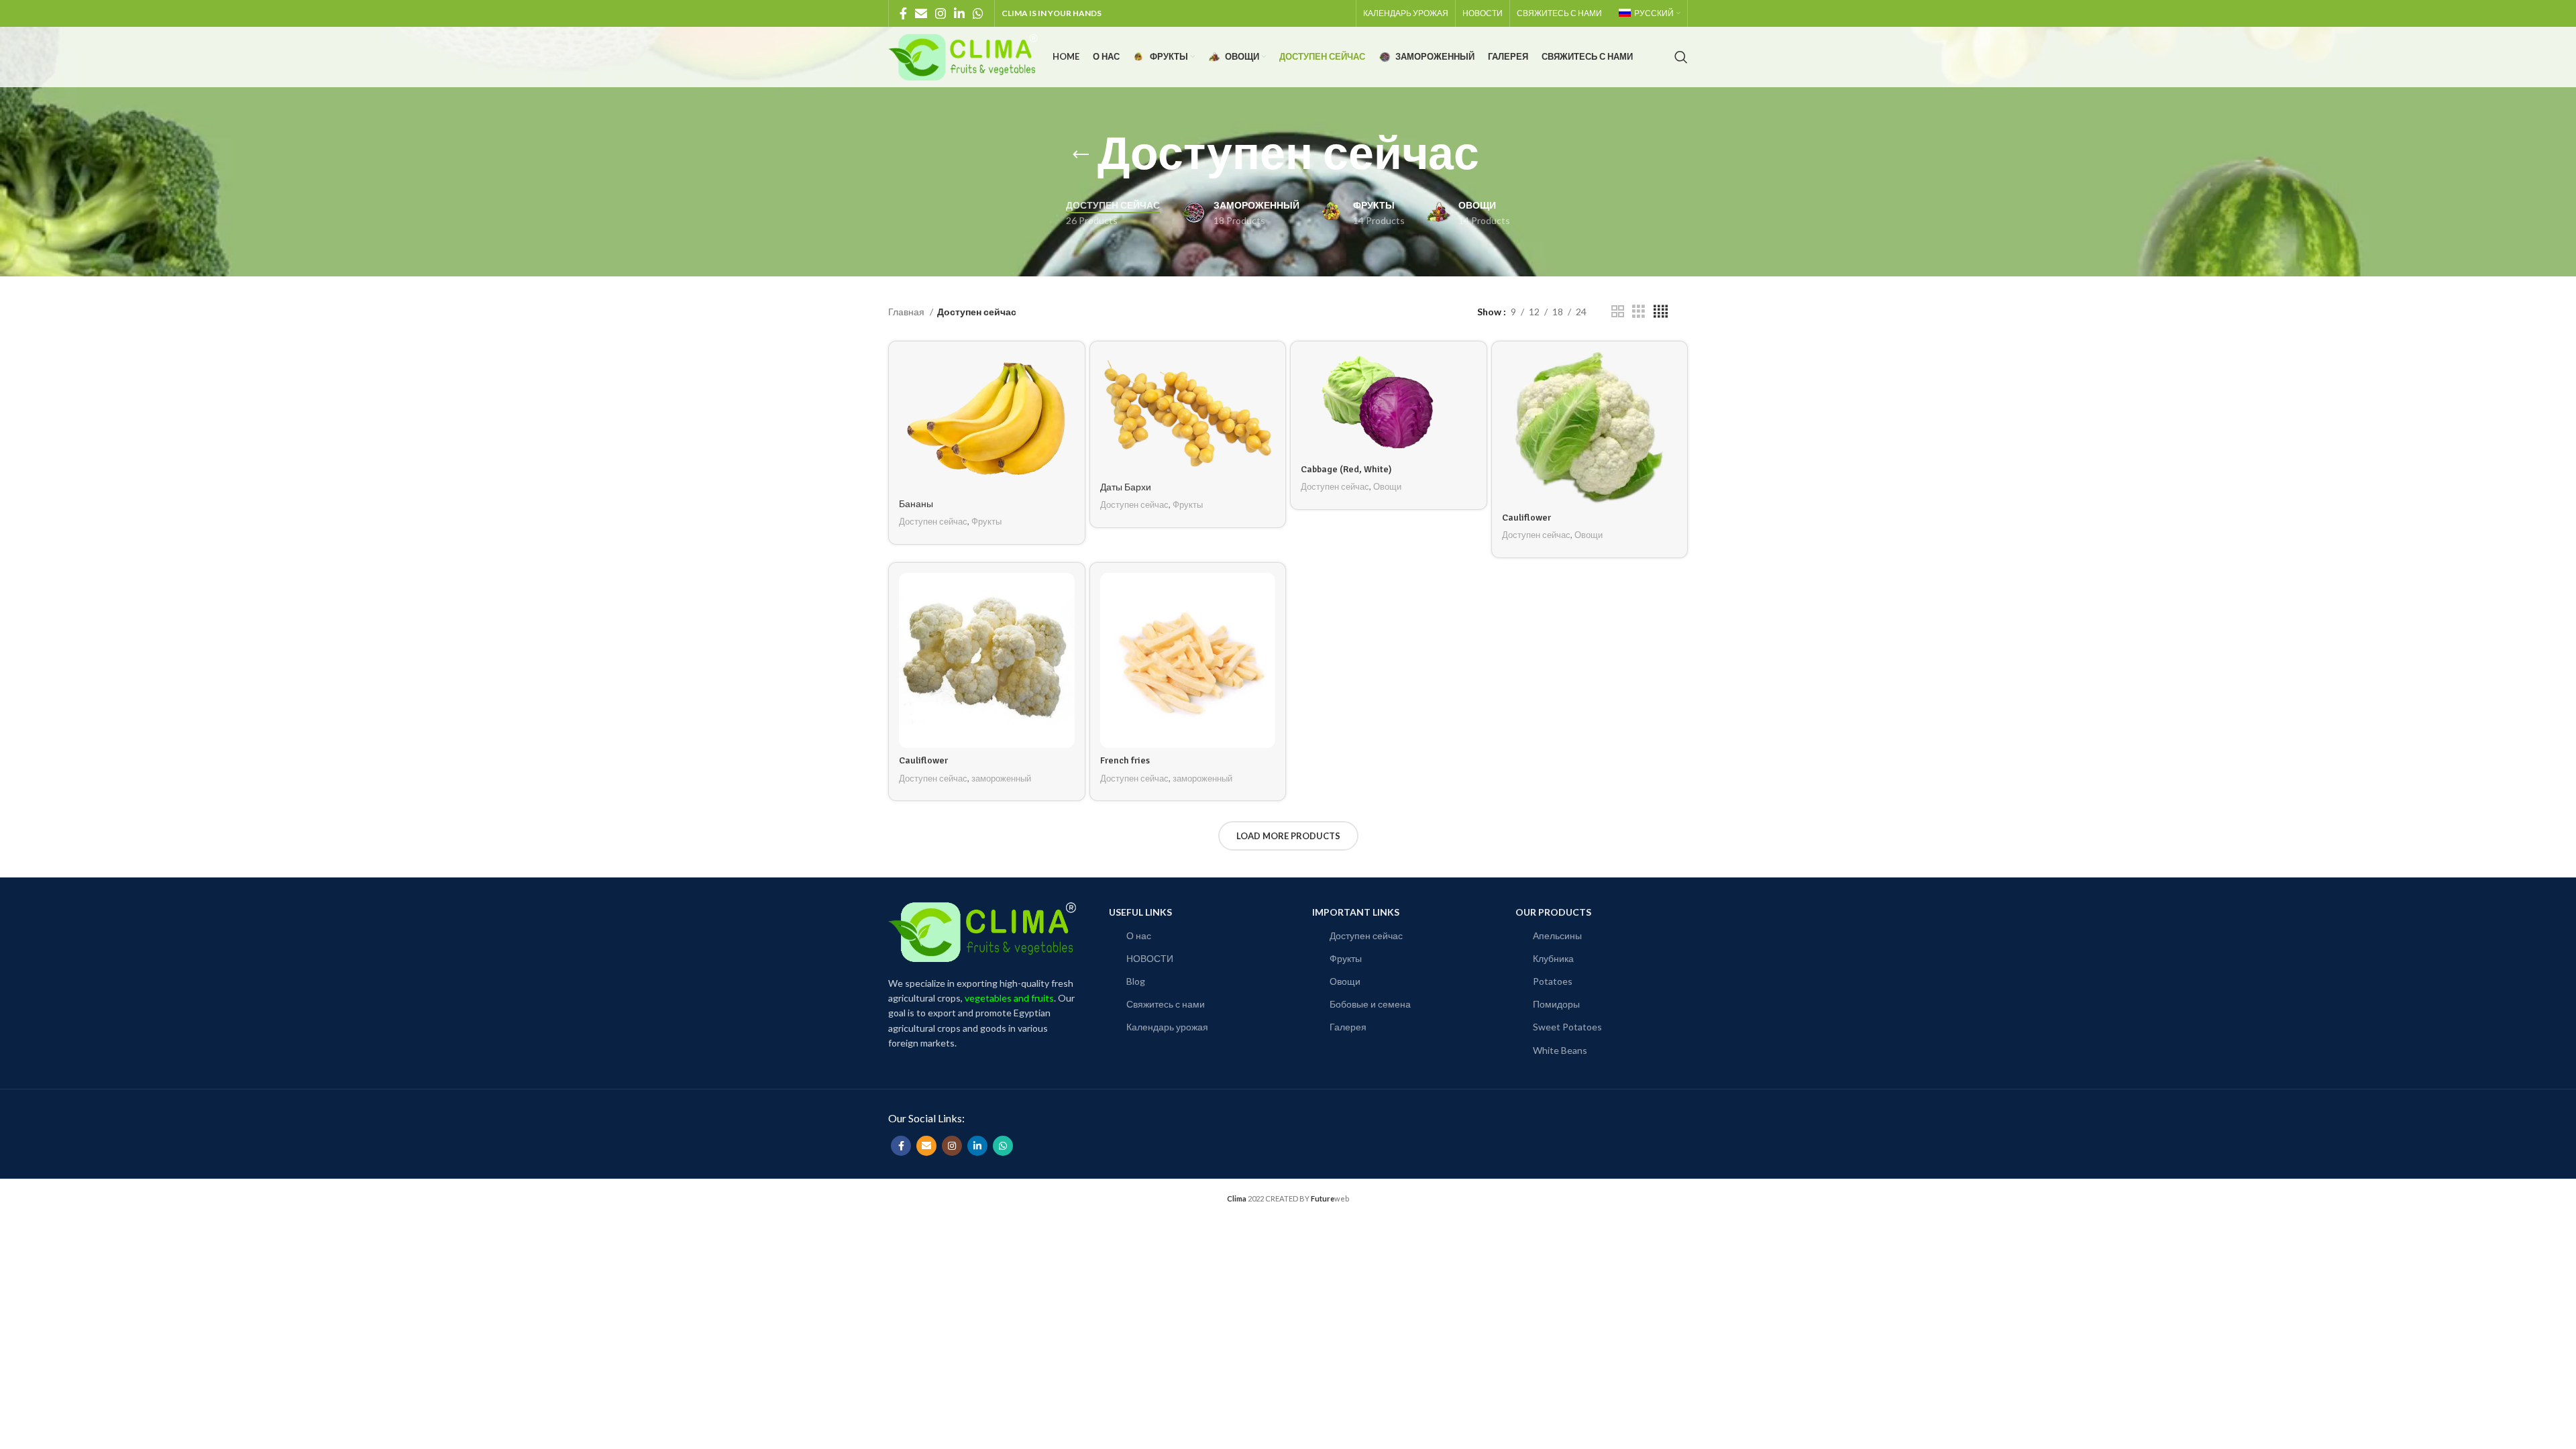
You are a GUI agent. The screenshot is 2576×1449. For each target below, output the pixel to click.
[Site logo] (964, 56)
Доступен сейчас (933, 521)
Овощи (1387, 486)
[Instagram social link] (941, 13)
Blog (1136, 981)
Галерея (1348, 1027)
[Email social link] (921, 13)
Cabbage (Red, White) (1346, 469)
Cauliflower (1526, 518)
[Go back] (1081, 155)
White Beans (1560, 1050)
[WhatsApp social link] (978, 13)
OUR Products (1553, 912)
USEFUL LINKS (1140, 912)
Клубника (1553, 958)
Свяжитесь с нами (1166, 1004)
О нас (1139, 935)
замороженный (1001, 778)
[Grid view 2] (1618, 312)
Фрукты (986, 521)
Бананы (916, 504)
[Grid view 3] (1639, 312)
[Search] (1681, 57)
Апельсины (1557, 935)
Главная (907, 312)
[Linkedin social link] (959, 13)
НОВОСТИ (1150, 958)
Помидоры (1556, 1004)
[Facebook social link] (903, 13)
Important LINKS (1356, 912)
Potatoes (1553, 981)
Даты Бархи (1126, 487)
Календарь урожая (1167, 1027)
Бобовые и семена (1370, 1004)
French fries (1125, 760)
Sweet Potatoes (1567, 1027)
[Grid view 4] (1661, 312)
